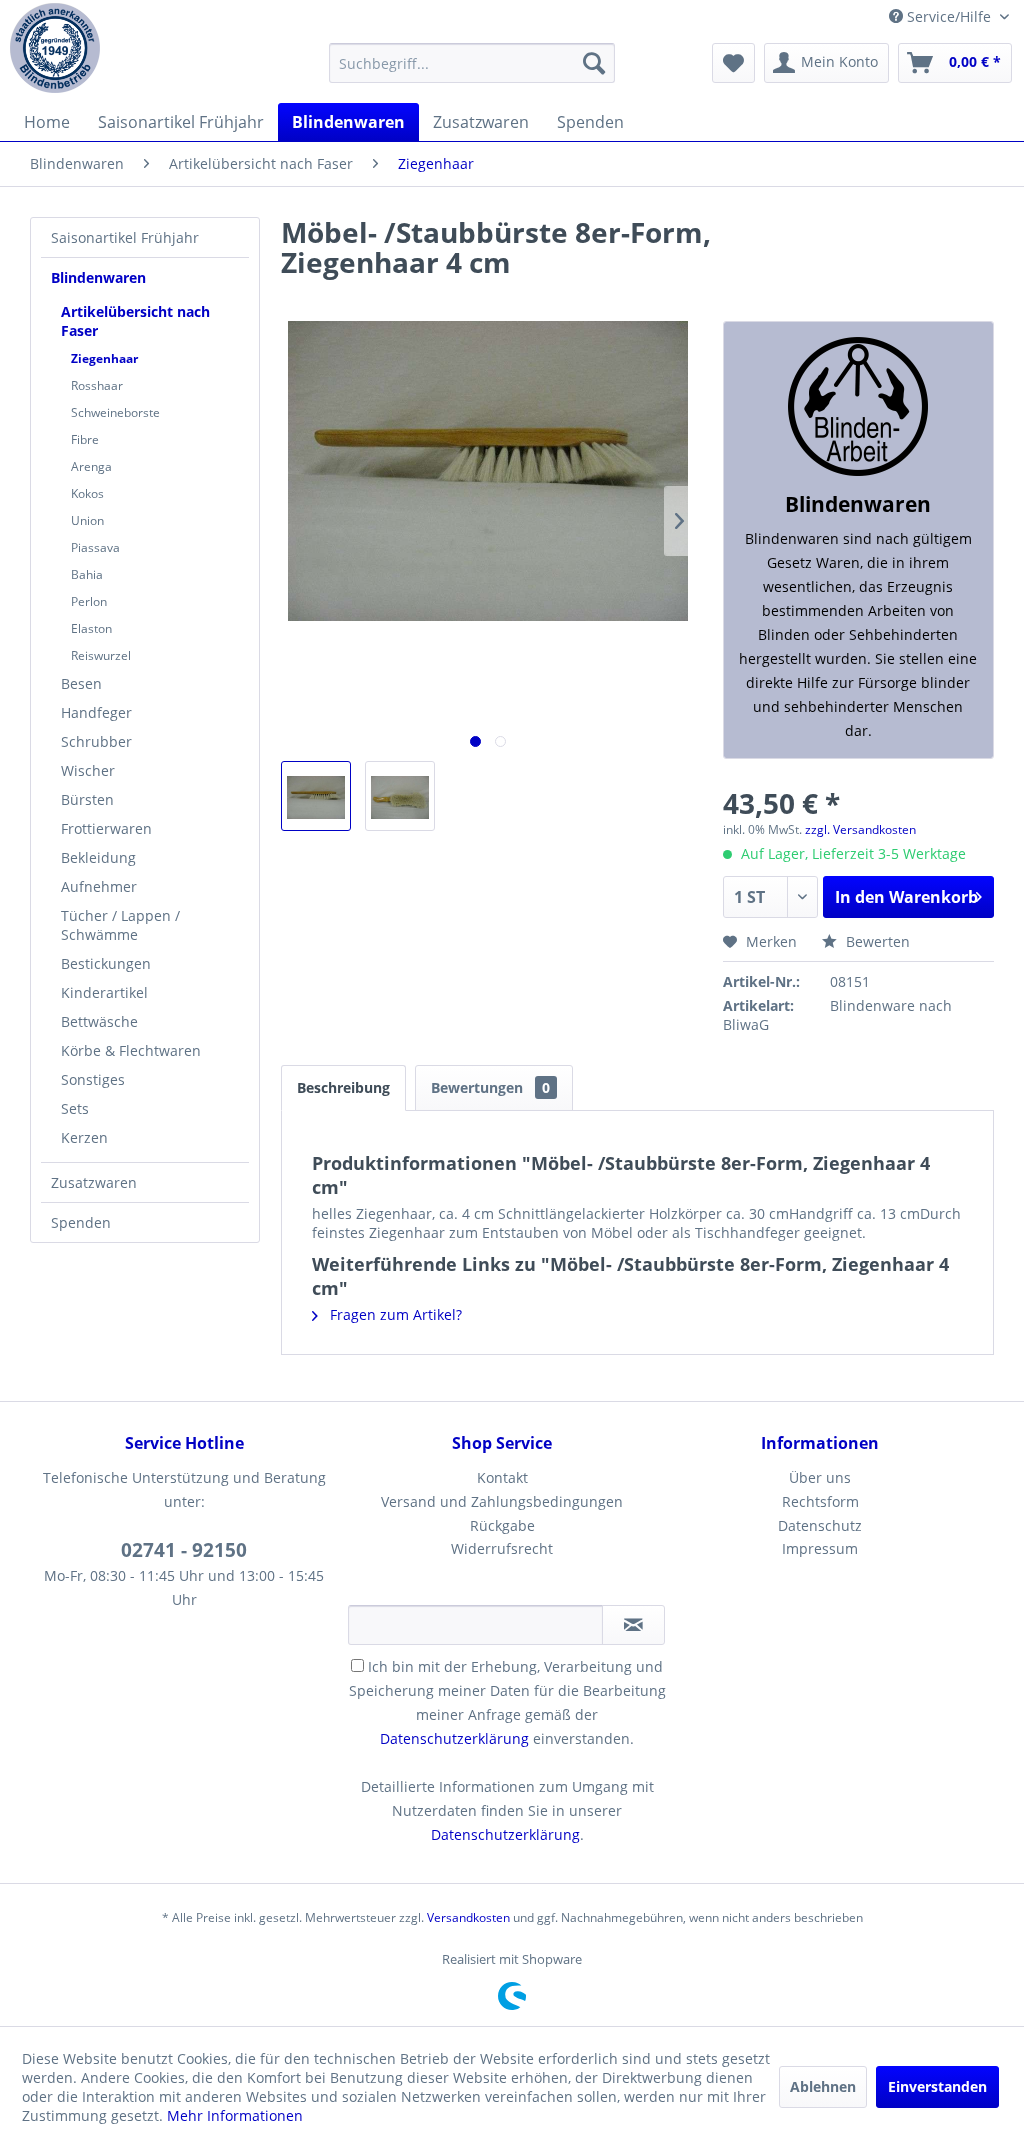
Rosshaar (97, 385)
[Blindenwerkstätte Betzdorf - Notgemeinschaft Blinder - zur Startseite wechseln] (55, 48)
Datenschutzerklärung (454, 1738)
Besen (81, 683)
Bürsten (87, 799)
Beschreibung (343, 1087)
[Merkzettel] (733, 63)
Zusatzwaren (94, 1182)
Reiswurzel (101, 655)
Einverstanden (937, 2086)
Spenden (81, 1222)
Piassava (95, 547)
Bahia (87, 574)
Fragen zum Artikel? (394, 1314)
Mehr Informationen (235, 2115)
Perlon (89, 601)
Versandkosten (468, 1917)
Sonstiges (93, 1079)
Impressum (820, 1548)
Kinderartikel (104, 992)
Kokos (87, 493)
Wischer (88, 770)
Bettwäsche (99, 1021)
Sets (75, 1108)
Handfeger (96, 712)
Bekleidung (98, 857)
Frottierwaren (106, 828)
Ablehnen (823, 2086)
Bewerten (876, 941)
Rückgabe (502, 1525)
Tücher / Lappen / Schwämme (120, 925)
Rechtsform (820, 1501)
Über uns (820, 1477)
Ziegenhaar (104, 358)
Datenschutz (820, 1525)
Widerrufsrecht (502, 1548)
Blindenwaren (98, 277)
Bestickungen (106, 963)
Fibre (85, 439)
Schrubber (96, 741)
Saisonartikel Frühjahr (125, 237)
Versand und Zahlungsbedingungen (502, 1501)
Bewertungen (490, 1087)
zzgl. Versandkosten (860, 829)
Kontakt (502, 1477)
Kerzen (84, 1137)
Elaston (91, 628)
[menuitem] (472, 63)
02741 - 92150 (184, 1550)
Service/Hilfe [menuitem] (949, 16)
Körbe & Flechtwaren (131, 1050)
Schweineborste (115, 412)
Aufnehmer (99, 886)
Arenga (91, 466)
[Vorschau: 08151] (316, 796)
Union (87, 520)
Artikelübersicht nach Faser (135, 321)
